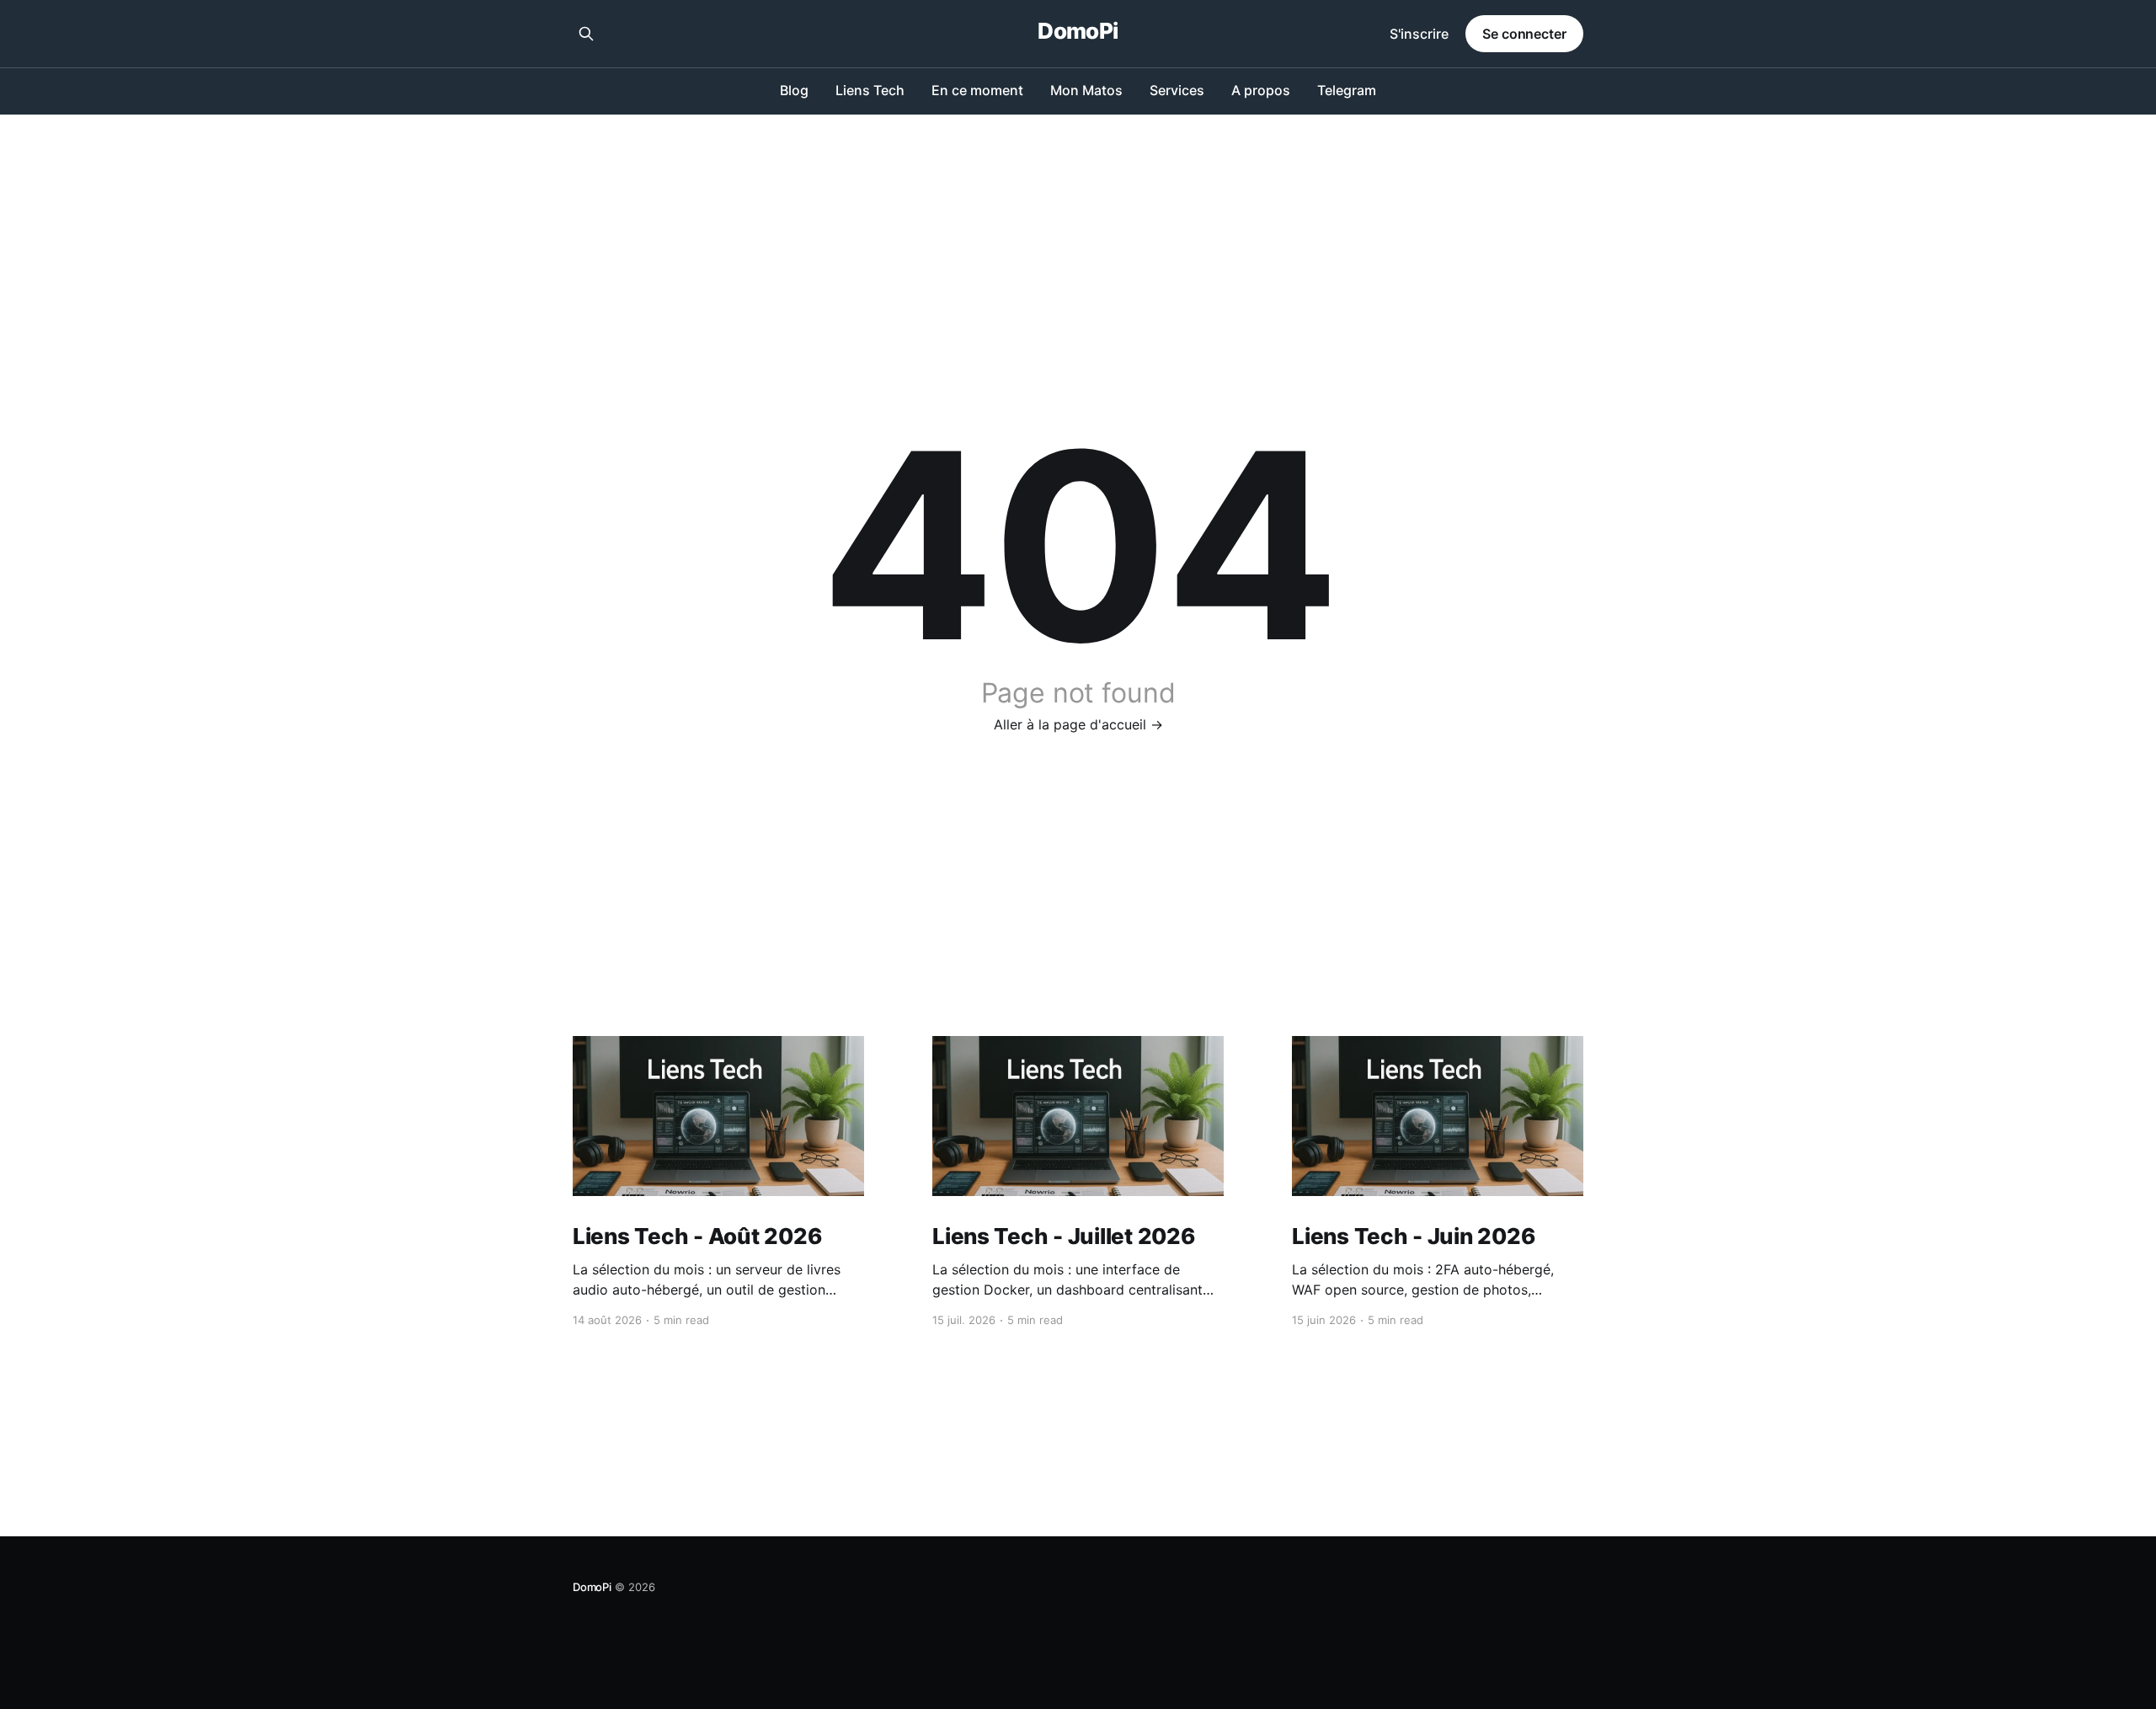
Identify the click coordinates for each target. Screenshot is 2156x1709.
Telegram (1347, 90)
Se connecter (1524, 34)
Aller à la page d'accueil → (1078, 724)
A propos (1261, 90)
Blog (794, 90)
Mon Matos (1086, 90)
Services (1177, 90)
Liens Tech (870, 90)
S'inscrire (1419, 34)
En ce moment (977, 90)
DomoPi (1078, 32)
